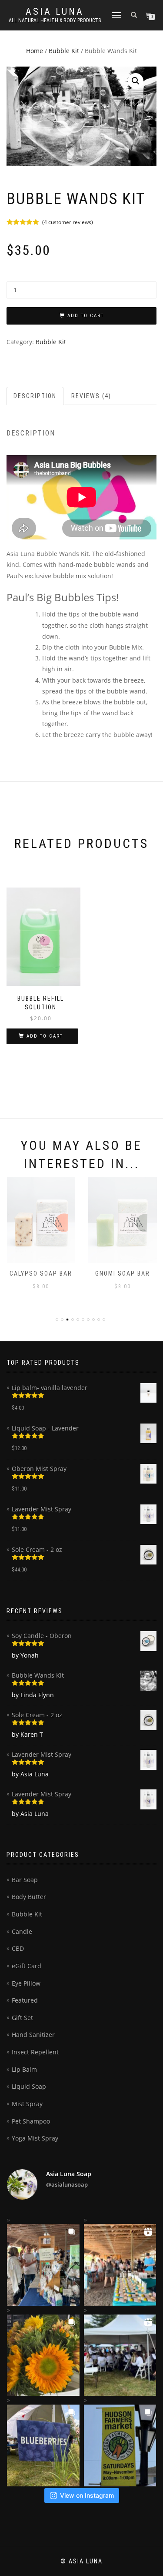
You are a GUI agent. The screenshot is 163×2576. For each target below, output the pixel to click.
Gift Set (22, 2018)
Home (35, 51)
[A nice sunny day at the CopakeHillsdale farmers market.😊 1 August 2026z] (43, 2355)
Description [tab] (35, 396)
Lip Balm (24, 2069)
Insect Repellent (35, 2052)
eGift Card (27, 1966)
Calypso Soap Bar (41, 1273)
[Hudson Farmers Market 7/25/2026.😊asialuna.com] (120, 2445)
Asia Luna (55, 12)
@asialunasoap (67, 2184)
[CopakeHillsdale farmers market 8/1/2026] (120, 2265)
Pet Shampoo (31, 2121)
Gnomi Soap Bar (123, 1273)
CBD (18, 1948)
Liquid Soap (29, 2086)
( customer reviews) (68, 222)
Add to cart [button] (45, 1036)
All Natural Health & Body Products (55, 20)
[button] (136, 81)
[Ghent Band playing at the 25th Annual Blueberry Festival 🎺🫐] (120, 2355)
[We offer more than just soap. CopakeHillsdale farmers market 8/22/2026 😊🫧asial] (43, 2265)
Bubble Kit (64, 51)
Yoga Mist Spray (35, 2138)
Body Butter (29, 1897)
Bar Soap (25, 1880)
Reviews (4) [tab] (91, 396)
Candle (22, 1931)
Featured (25, 2000)
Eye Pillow (26, 1983)
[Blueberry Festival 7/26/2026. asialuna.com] (43, 2445)
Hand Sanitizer (33, 2035)
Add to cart (86, 316)
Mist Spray (27, 2104)
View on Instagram (87, 2495)
